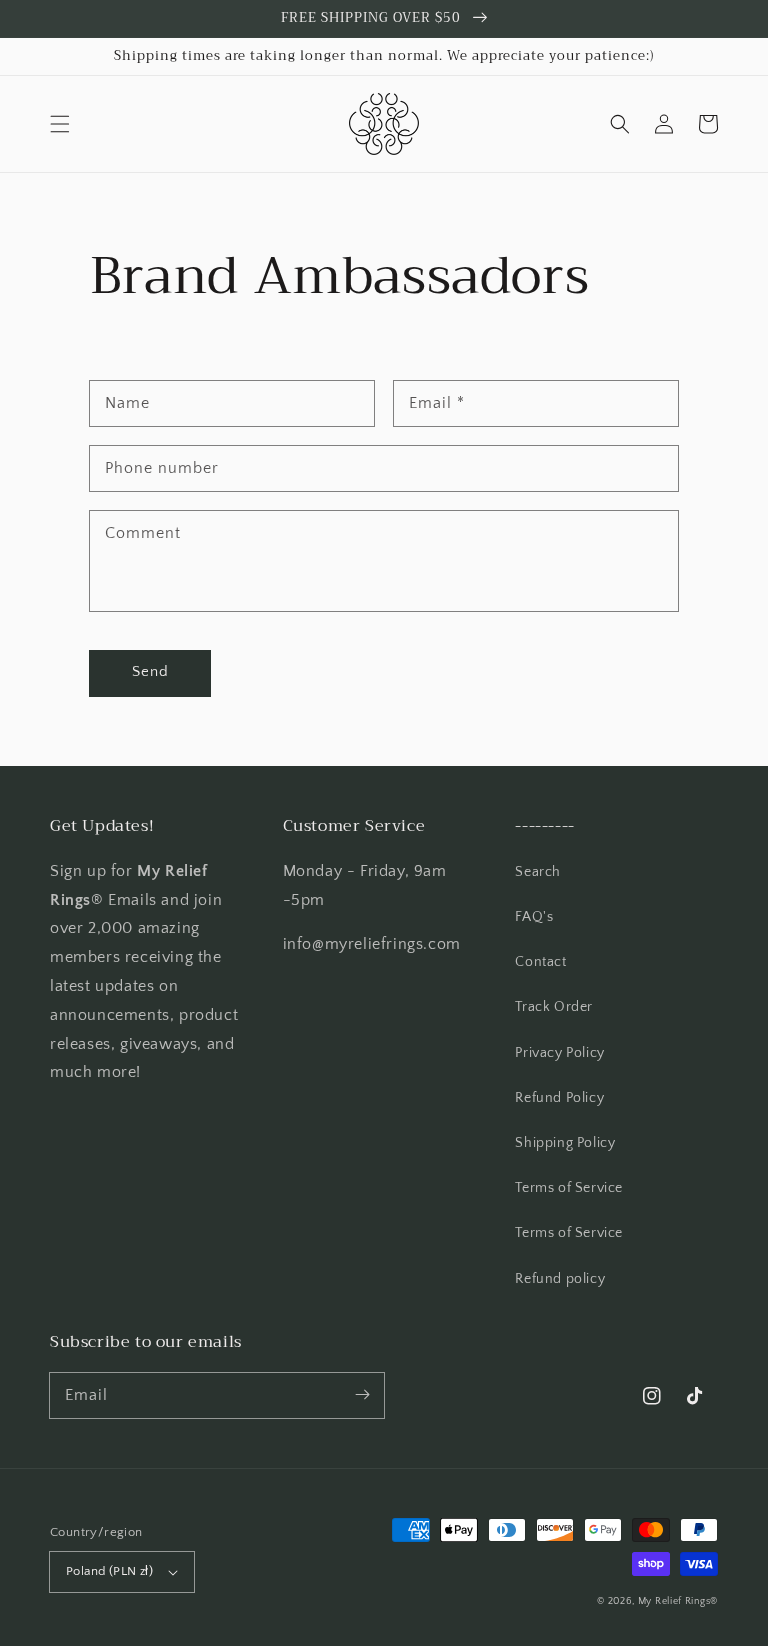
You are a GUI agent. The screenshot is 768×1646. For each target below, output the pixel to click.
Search (538, 872)
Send (150, 671)
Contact (540, 962)
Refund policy (560, 1279)
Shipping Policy (565, 1143)
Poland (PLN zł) (109, 1571)
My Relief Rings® (678, 1601)
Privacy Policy (559, 1053)
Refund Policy (559, 1098)
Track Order (554, 1007)
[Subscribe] (362, 1395)
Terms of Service (569, 1188)
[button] (60, 124)
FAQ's (534, 917)
